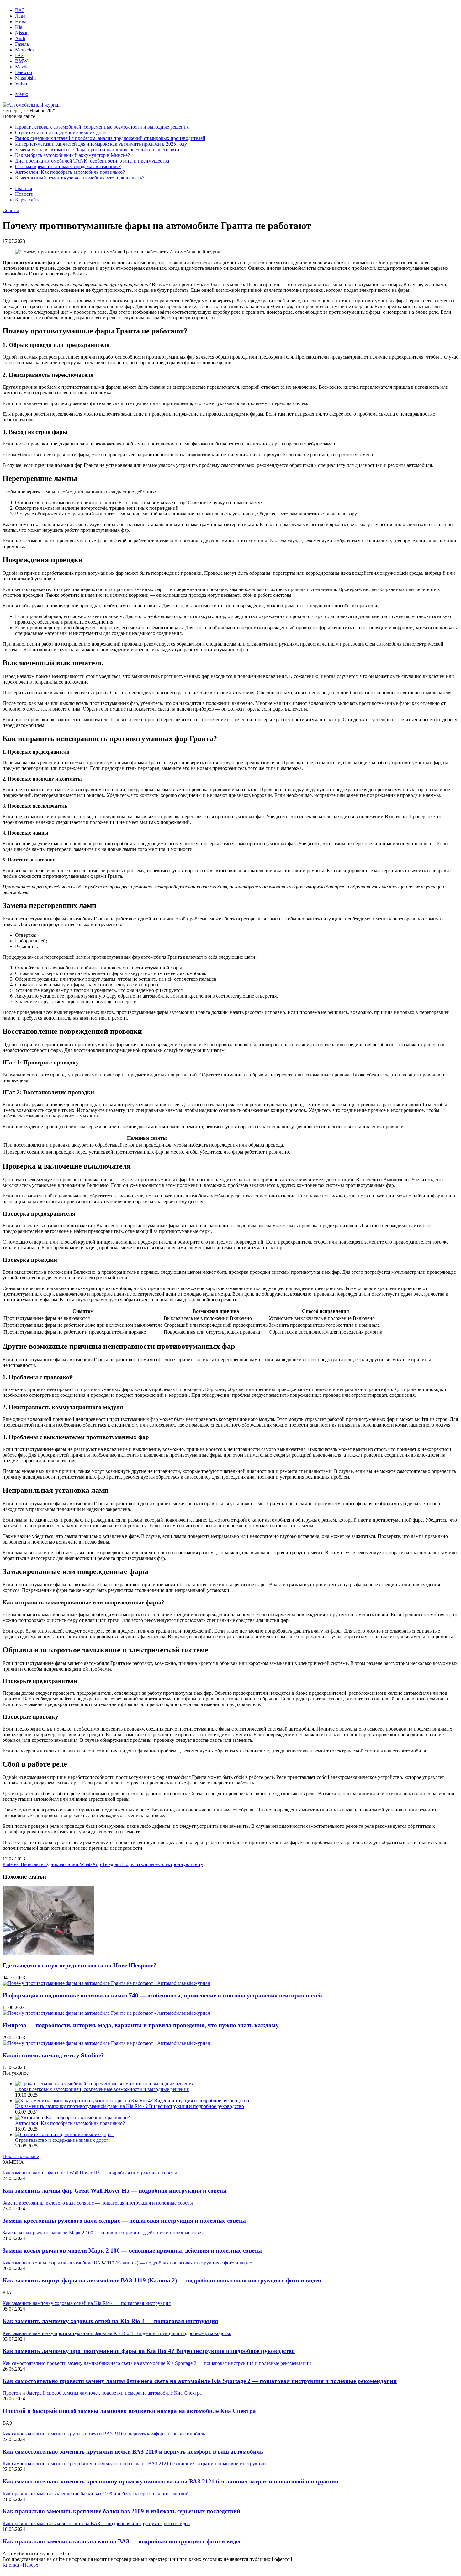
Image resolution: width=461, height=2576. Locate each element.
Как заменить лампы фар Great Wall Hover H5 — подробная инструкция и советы (115, 2191)
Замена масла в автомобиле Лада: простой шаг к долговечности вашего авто (97, 149)
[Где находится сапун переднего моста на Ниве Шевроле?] (48, 1953)
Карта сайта (28, 200)
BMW (21, 61)
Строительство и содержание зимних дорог (62, 133)
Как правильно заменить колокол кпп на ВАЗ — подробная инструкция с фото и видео (122, 2541)
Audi (20, 38)
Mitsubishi (25, 78)
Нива (21, 21)
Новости (24, 194)
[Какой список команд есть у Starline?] (106, 2043)
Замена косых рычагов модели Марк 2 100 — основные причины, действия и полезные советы (132, 2251)
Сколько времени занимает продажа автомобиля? (68, 166)
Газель (22, 44)
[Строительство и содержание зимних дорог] (64, 2134)
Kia (19, 27)
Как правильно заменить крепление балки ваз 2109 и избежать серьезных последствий (121, 2511)
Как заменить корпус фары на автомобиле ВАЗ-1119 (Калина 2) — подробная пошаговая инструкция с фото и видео (162, 2280)
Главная (24, 188)
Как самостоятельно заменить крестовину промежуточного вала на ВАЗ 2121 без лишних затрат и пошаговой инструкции (170, 2481)
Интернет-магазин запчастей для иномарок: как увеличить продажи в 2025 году (101, 144)
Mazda (22, 67)
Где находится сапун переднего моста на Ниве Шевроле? (79, 1965)
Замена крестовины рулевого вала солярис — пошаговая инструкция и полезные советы (124, 2221)
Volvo (21, 84)
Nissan (22, 33)
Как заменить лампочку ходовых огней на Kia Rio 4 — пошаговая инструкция (110, 2321)
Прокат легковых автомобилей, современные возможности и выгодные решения (102, 127)
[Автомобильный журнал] (32, 105)
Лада (20, 16)
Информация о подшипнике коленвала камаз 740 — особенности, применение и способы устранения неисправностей (162, 1995)
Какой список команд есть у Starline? (53, 2055)
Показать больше (21, 2156)
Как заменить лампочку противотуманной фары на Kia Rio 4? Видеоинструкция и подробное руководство (130, 2106)
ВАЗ (20, 10)
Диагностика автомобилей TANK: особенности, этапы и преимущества (92, 161)
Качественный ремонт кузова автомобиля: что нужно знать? (80, 178)
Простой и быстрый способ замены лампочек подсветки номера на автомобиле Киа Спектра (129, 2411)
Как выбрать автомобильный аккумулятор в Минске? (72, 155)
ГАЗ (19, 55)
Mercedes (25, 50)
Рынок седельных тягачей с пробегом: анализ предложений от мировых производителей (110, 138)
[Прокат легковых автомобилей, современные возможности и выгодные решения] (104, 2084)
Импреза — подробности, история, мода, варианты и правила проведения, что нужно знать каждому (141, 2025)
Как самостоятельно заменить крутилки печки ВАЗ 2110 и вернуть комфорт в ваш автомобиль (133, 2452)
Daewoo (24, 72)
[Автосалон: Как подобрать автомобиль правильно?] (72, 2117)
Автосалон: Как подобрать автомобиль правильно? (70, 172)
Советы (11, 210)
